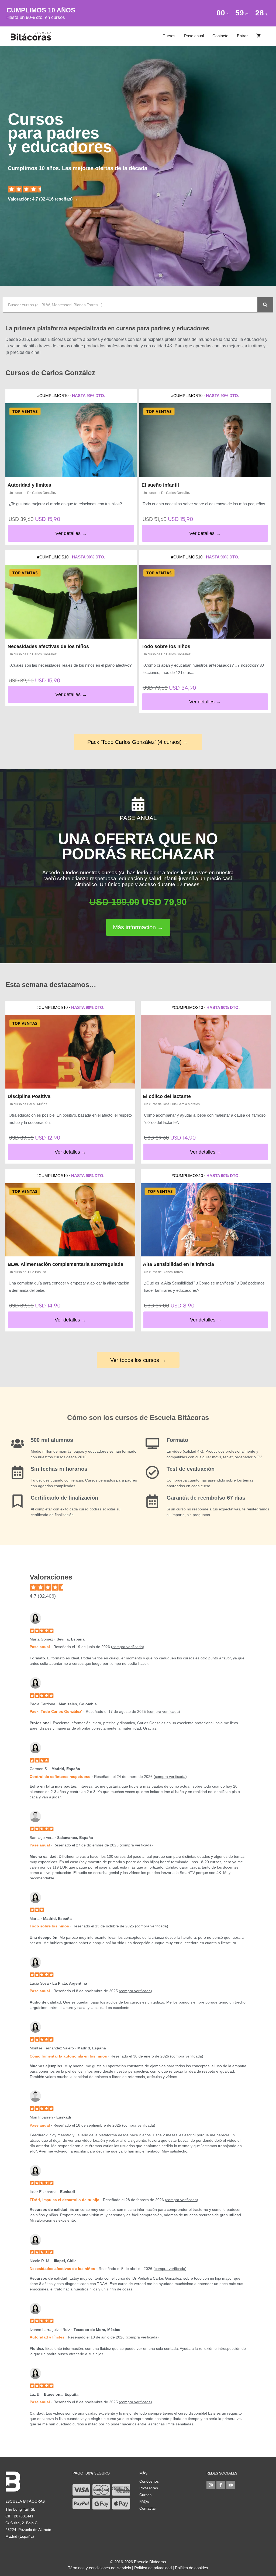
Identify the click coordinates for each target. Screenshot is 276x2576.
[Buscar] (265, 305)
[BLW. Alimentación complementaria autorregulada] (70, 1220)
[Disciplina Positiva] (70, 1052)
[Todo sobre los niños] (205, 602)
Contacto (220, 36)
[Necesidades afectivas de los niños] (71, 602)
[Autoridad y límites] (71, 440)
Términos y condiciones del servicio (99, 2568)
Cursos (169, 36)
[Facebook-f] (221, 2485)
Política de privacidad (153, 2568)
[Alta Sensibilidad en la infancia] (206, 1220)
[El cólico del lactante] (206, 1052)
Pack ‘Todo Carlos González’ (56, 1711)
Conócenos (149, 2481)
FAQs (144, 2502)
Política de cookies (192, 2568)
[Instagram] (211, 2485)
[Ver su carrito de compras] (259, 36)
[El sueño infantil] (205, 440)
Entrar (242, 36)
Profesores (149, 2488)
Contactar (148, 2508)
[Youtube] (231, 2485)
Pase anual (194, 36)
